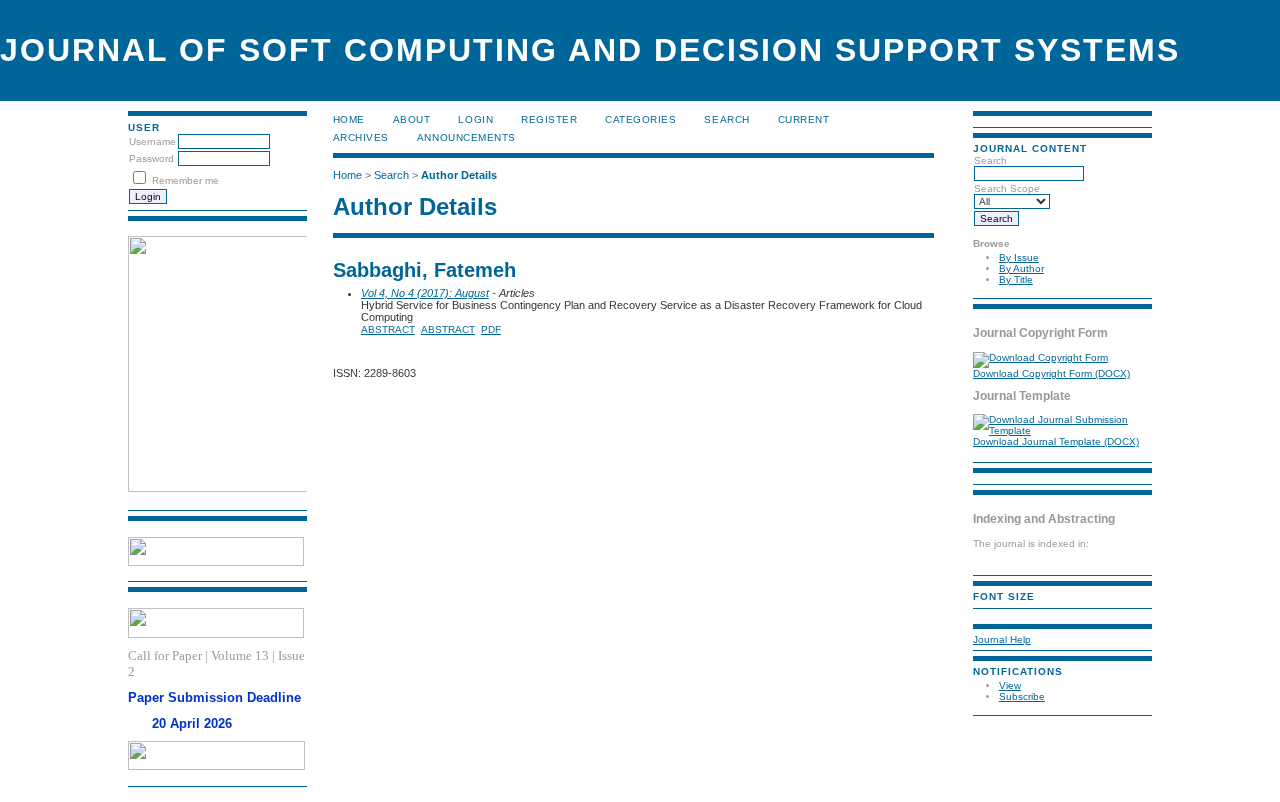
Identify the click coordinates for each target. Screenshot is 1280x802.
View (1010, 685)
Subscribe (1022, 696)
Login (475, 119)
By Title (1016, 279)
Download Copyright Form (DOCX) (1051, 373)
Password (151, 158)
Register (549, 119)
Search (726, 119)
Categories (640, 119)
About (412, 119)
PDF (491, 329)
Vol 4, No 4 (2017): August (425, 293)
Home (349, 119)
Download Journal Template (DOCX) (1056, 441)
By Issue (1019, 257)
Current (804, 119)
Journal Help (1002, 639)
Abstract (388, 329)
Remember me (185, 180)
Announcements (466, 137)
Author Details (459, 175)
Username (152, 141)
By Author (1021, 268)
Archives (361, 137)
